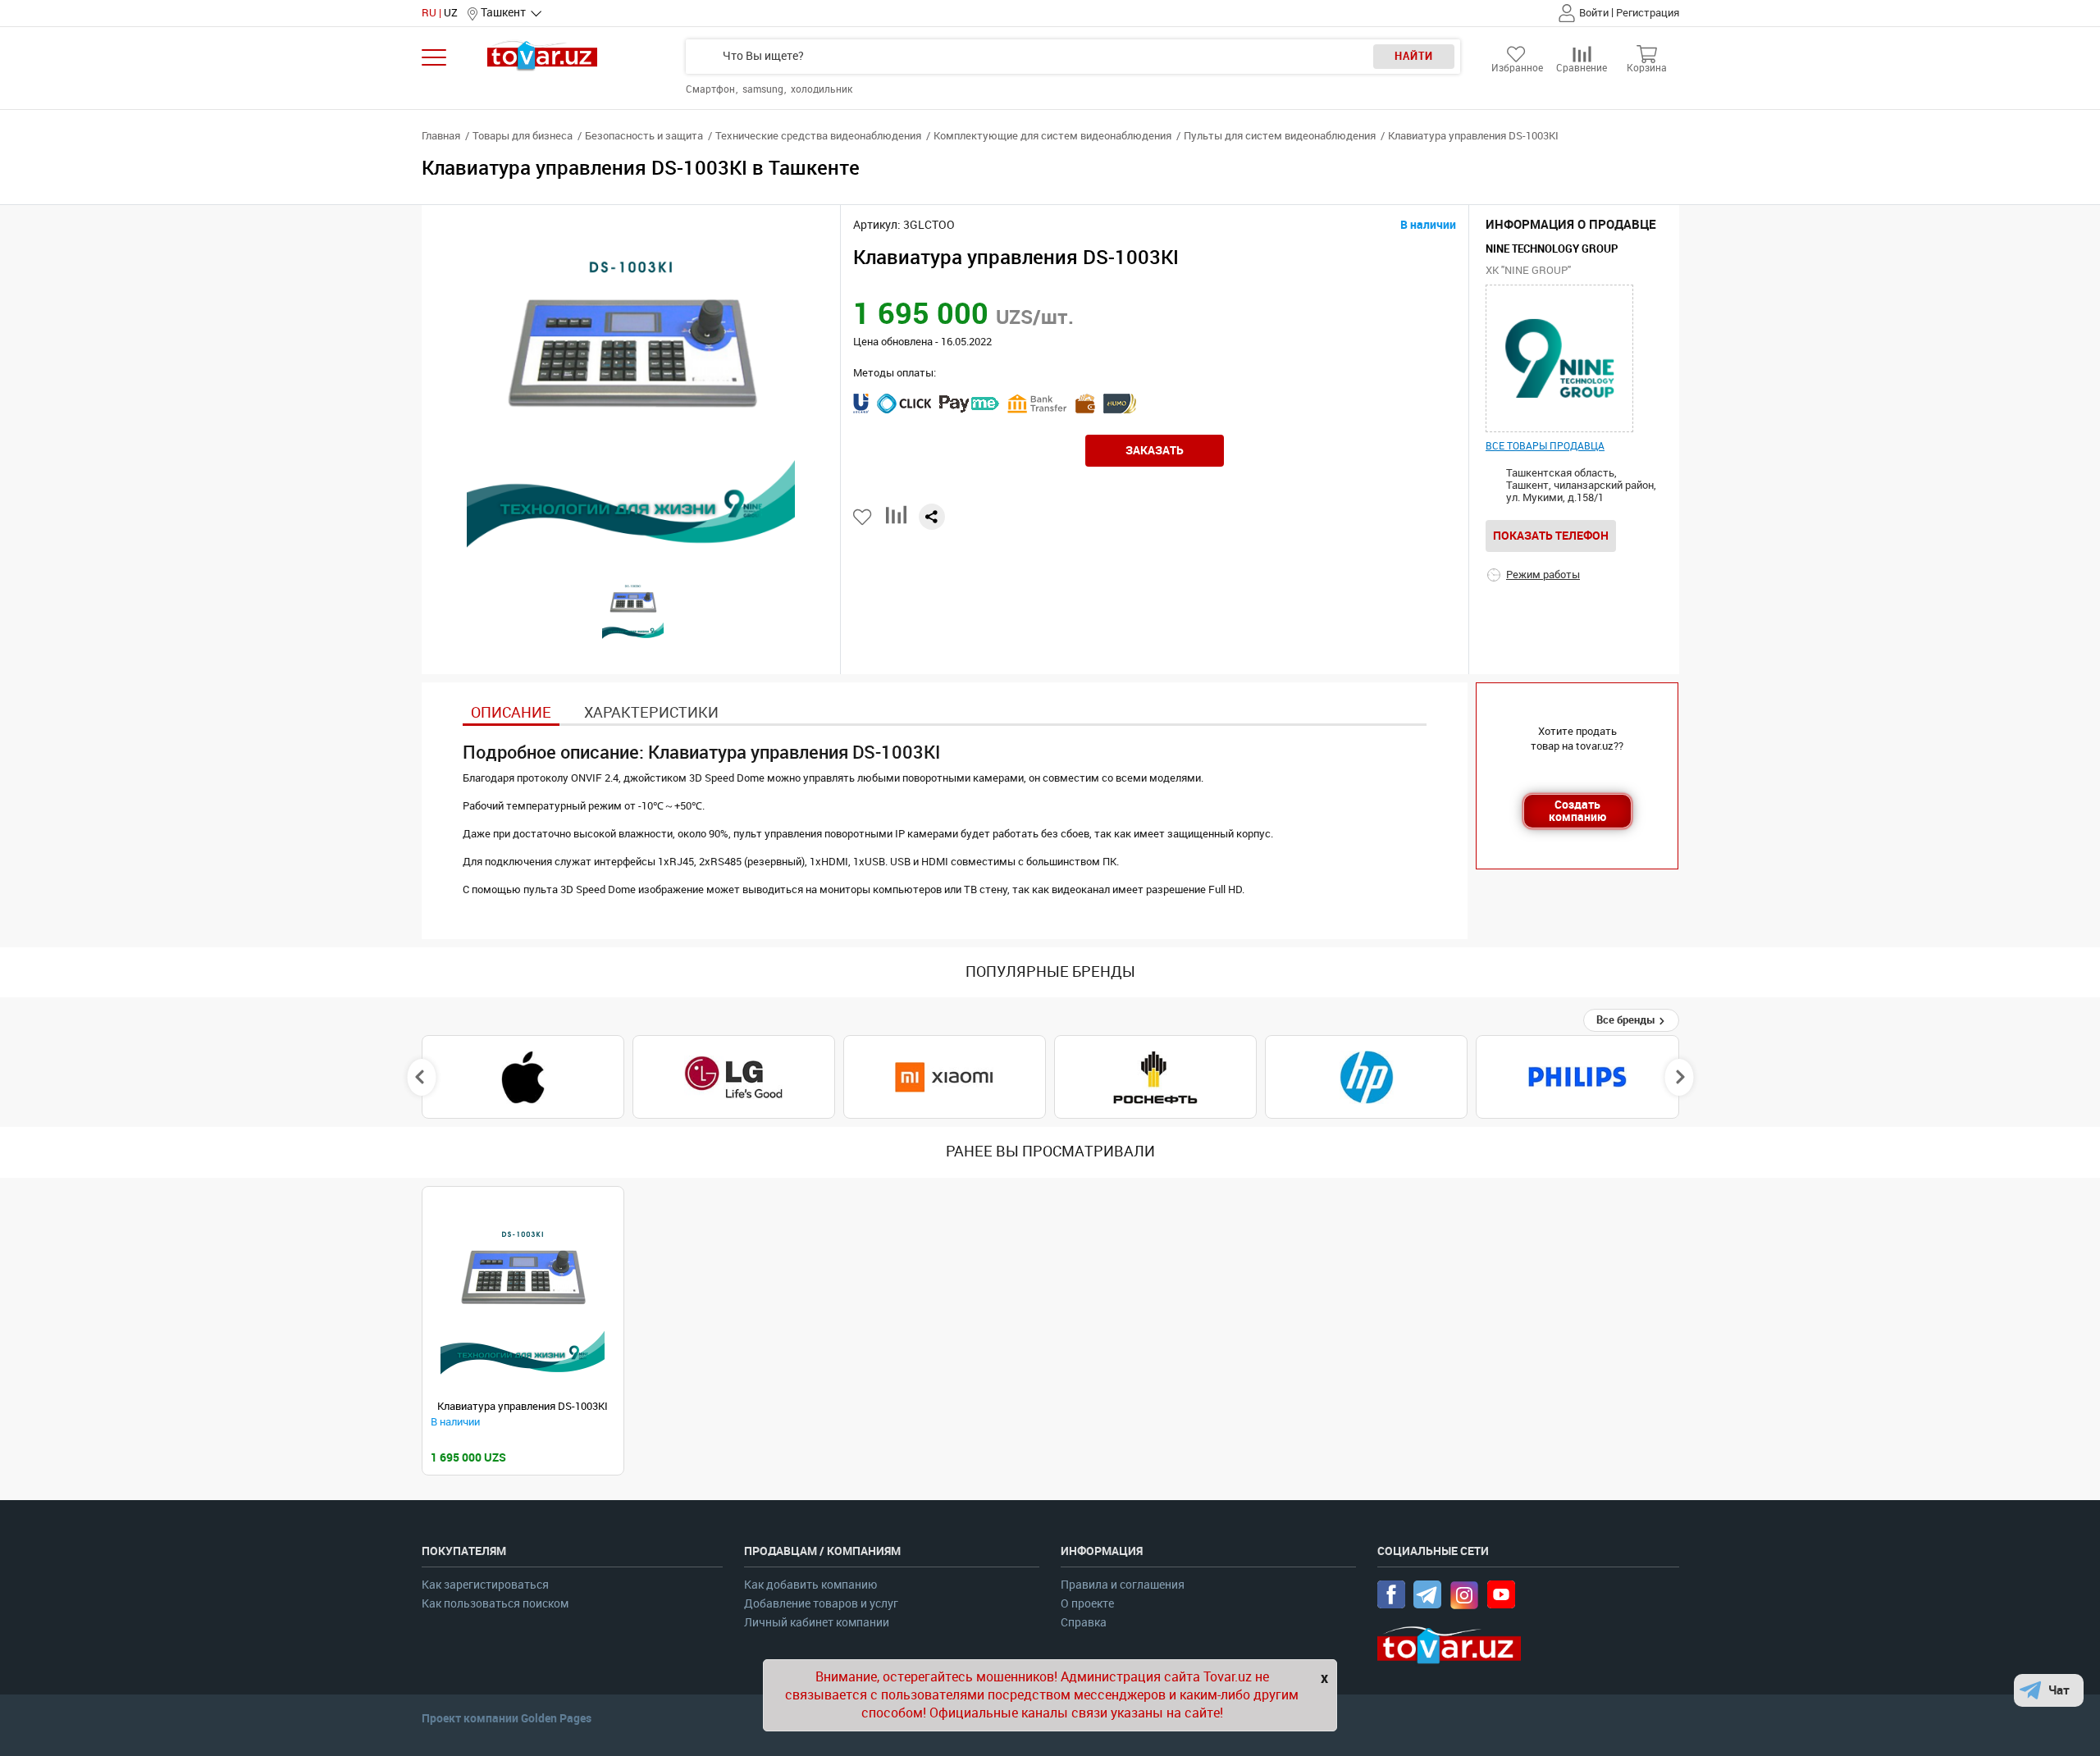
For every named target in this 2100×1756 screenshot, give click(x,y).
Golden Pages (556, 1718)
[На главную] (543, 55)
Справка (1084, 1623)
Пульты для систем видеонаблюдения (1280, 136)
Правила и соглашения (1123, 1585)
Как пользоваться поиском (495, 1604)
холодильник (822, 89)
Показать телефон (1551, 536)
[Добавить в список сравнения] (896, 521)
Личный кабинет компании (817, 1623)
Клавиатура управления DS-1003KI (523, 1406)
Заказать (1155, 450)
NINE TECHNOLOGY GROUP (1552, 249)
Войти (1594, 13)
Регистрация (1648, 13)
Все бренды (1627, 1020)
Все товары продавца (1545, 446)
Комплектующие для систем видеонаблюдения (1052, 136)
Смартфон (712, 89)
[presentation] (421, 1077)
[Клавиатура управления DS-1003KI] (523, 1295)
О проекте (1087, 1604)
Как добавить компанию (810, 1585)
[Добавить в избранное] (863, 517)
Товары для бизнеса (523, 136)
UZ (451, 13)
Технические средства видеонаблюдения (818, 136)
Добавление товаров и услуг (821, 1604)
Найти (1414, 56)
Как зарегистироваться (485, 1585)
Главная (441, 136)
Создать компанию (1577, 811)
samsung (764, 89)
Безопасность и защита (644, 136)
